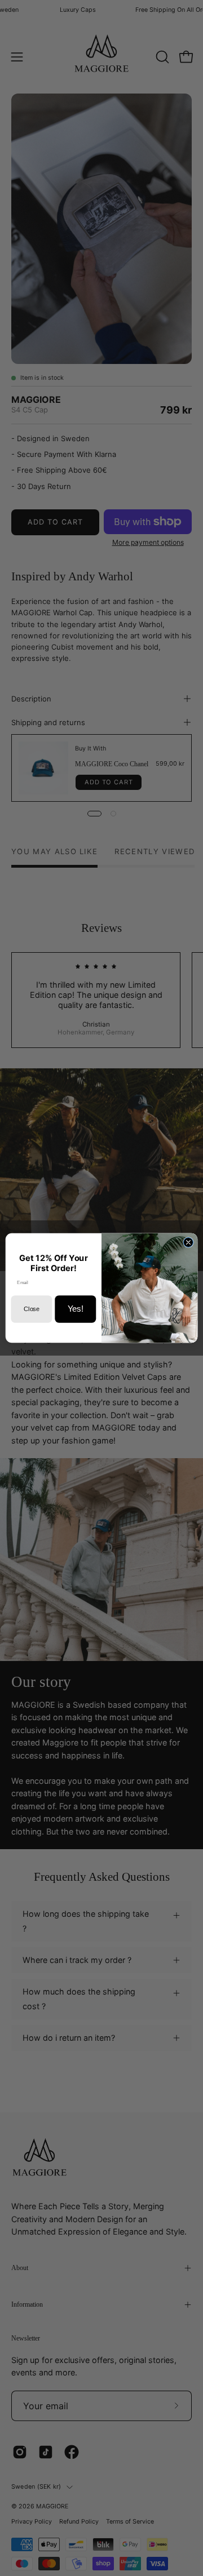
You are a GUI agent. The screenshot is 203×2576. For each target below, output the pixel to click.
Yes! (76, 1309)
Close (31, 1309)
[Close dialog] (188, 1242)
